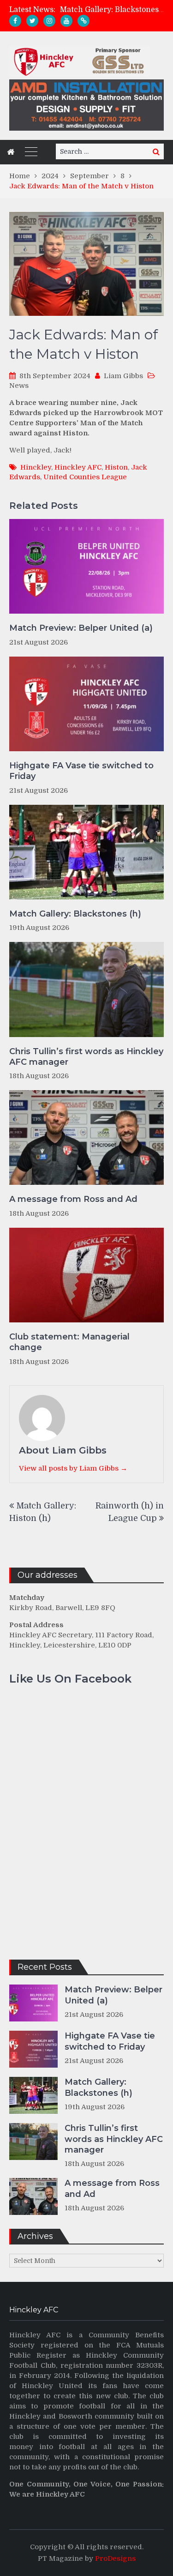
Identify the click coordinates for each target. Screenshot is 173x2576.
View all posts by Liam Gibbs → (73, 1468)
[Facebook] (15, 21)
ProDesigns (115, 2558)
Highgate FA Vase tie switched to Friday (81, 771)
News (19, 386)
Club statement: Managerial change (69, 1342)
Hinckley (36, 467)
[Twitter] (32, 21)
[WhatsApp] (84, 21)
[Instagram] (49, 21)
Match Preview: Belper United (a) (81, 628)
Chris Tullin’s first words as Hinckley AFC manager (86, 1057)
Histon (116, 467)
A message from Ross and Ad (73, 1199)
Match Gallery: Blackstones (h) (116, 10)
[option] (112, 10)
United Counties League (85, 477)
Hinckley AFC (78, 467)
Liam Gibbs (123, 376)
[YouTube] (66, 21)
